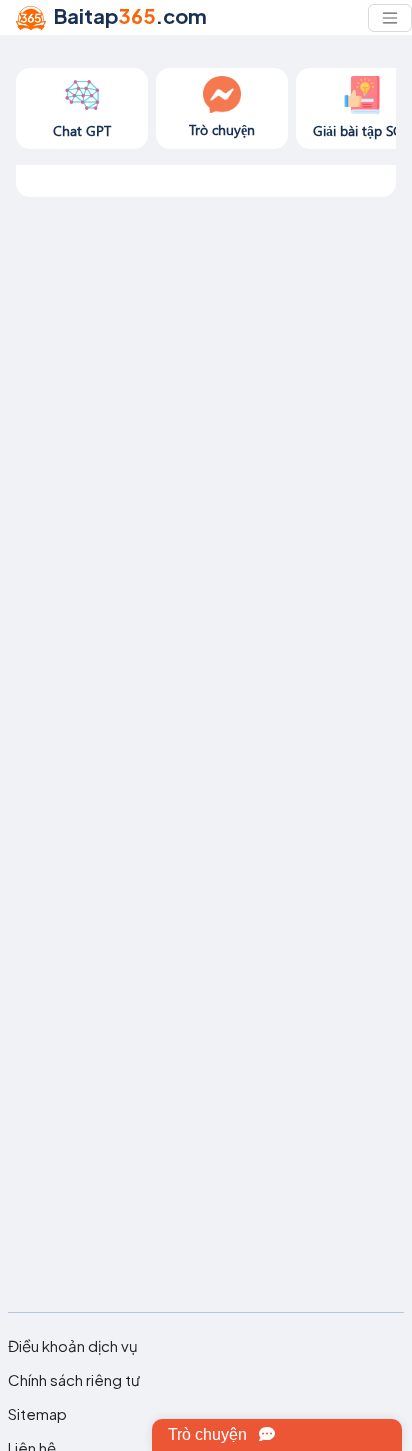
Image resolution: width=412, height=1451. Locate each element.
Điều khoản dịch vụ (73, 1346)
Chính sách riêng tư (74, 1380)
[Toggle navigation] (390, 18)
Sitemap (37, 1414)
